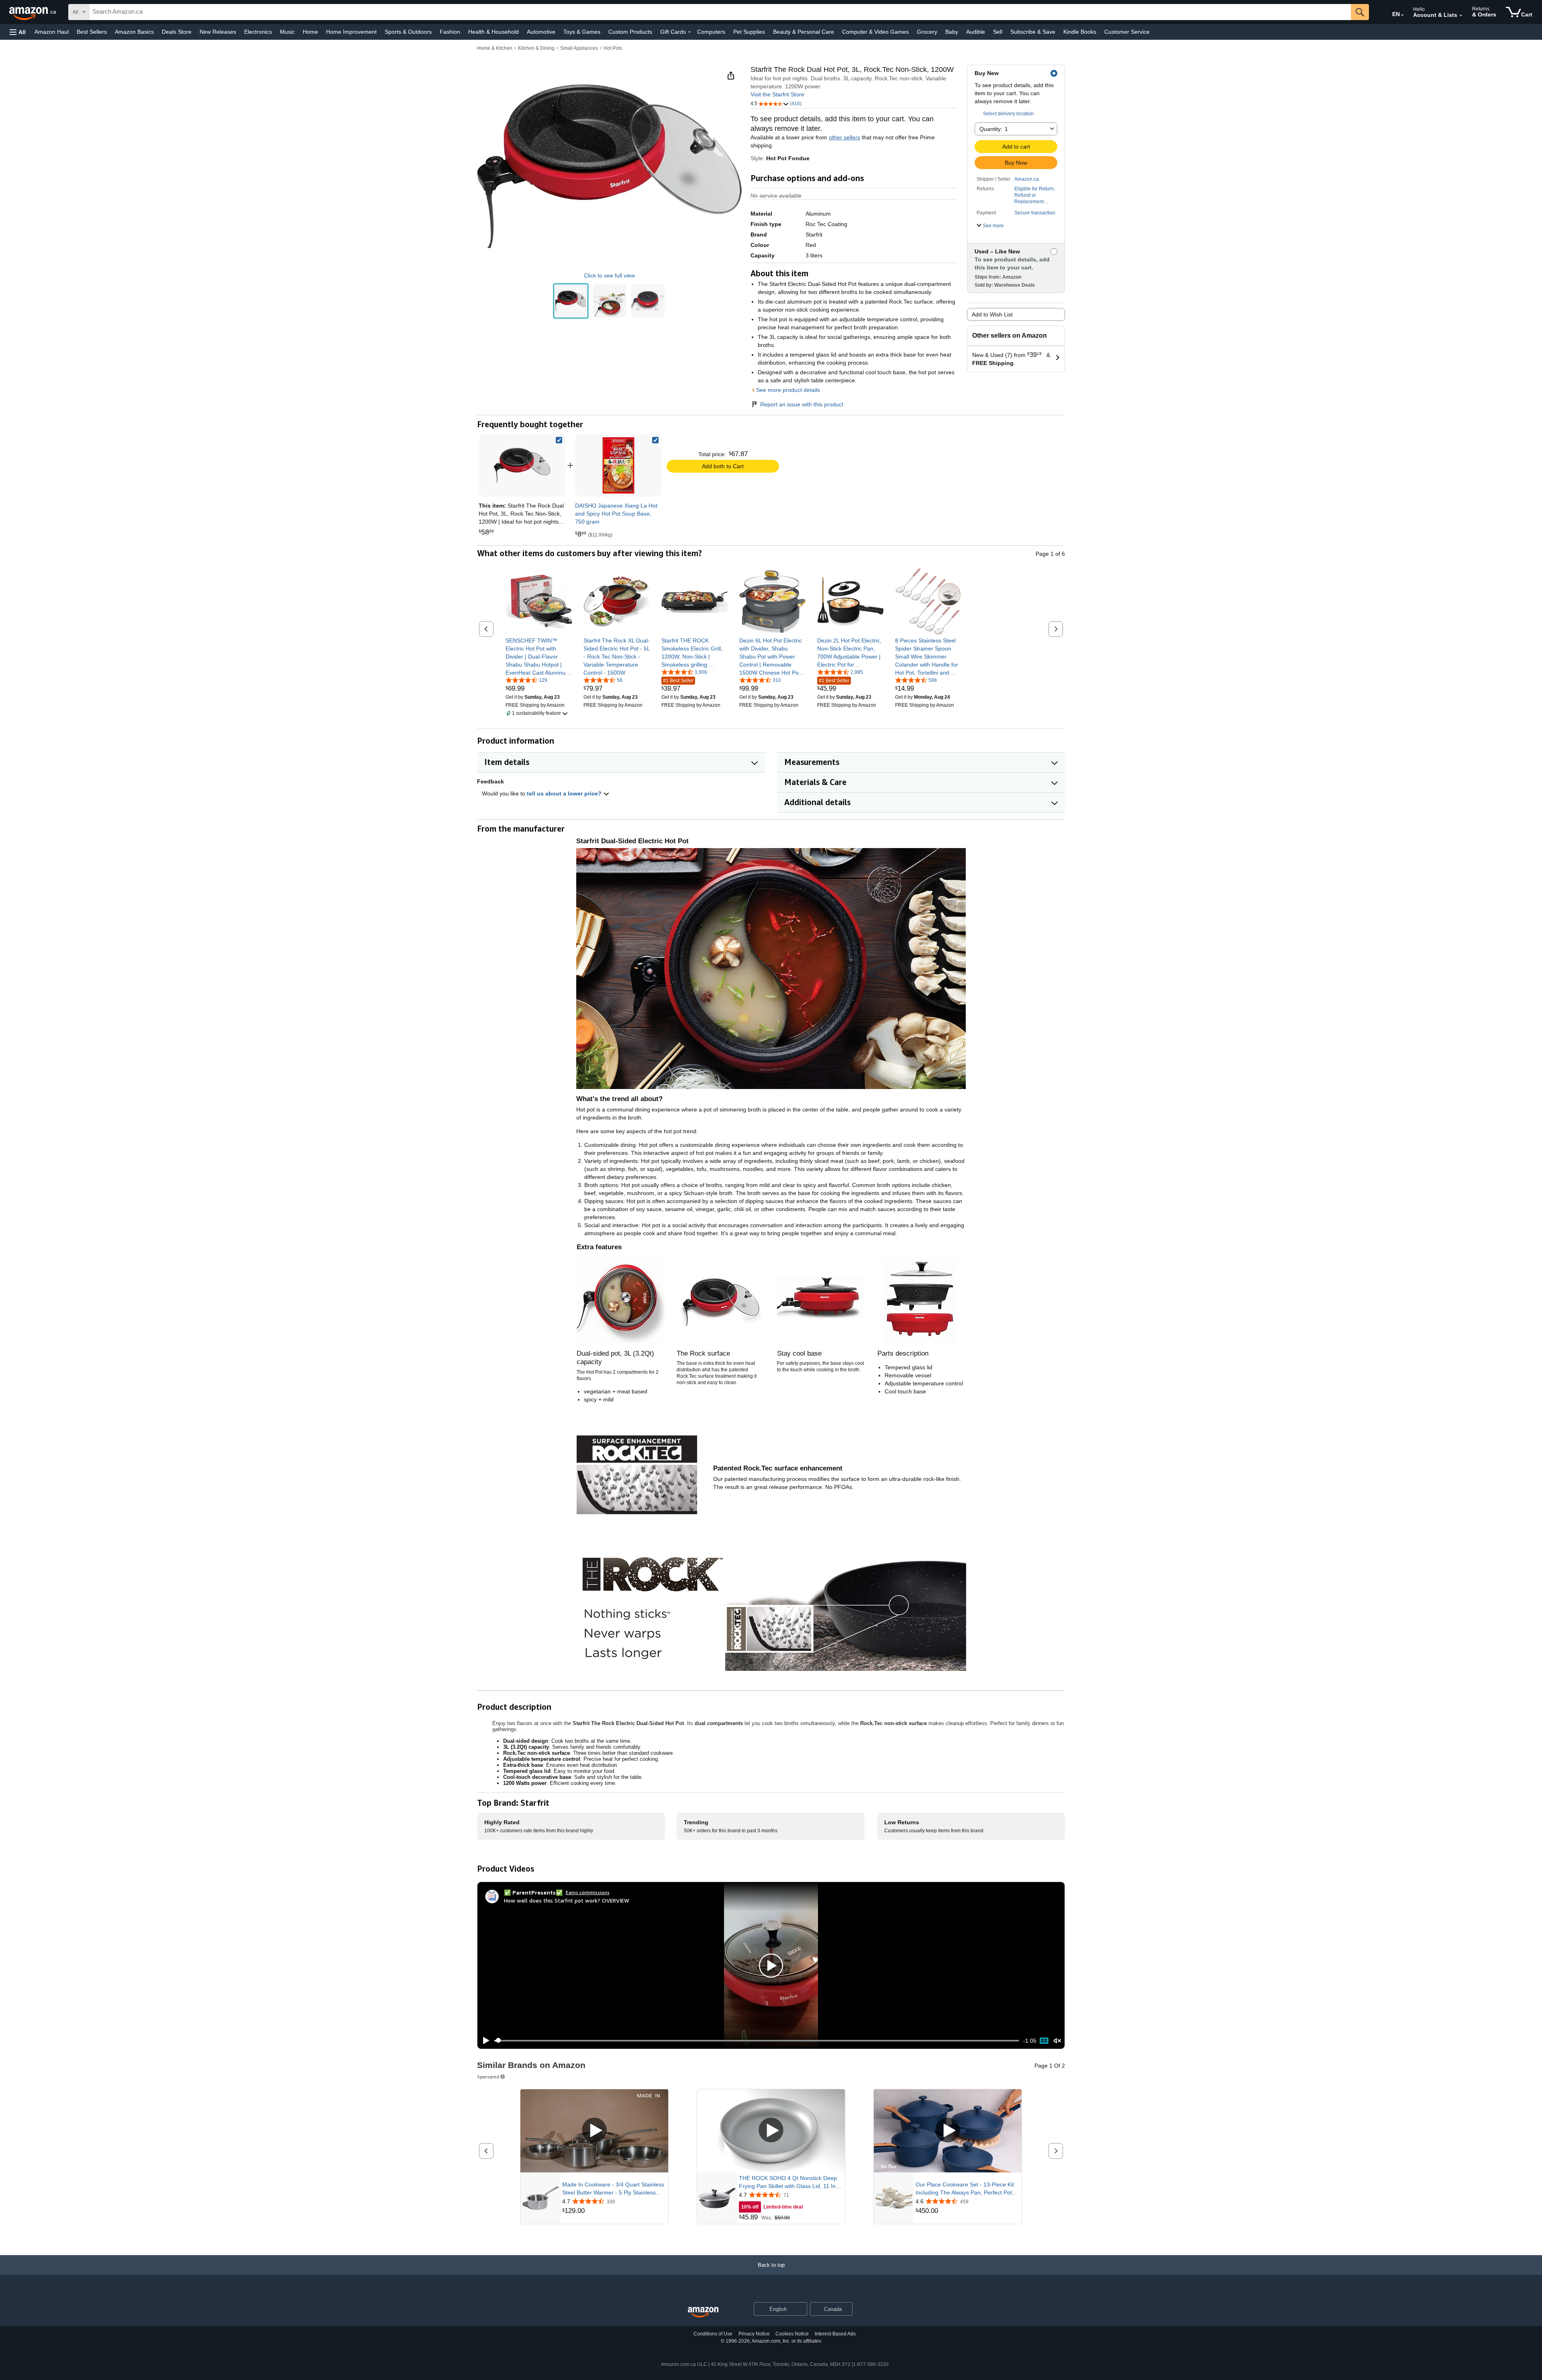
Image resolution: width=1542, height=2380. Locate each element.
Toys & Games (582, 32)
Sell (998, 32)
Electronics (258, 32)
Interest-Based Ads (835, 2334)
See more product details (788, 390)
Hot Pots (613, 48)
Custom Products (630, 32)
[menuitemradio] (1044, 2041)
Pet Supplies (749, 32)
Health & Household (494, 32)
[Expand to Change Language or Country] (1402, 15)
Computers (711, 32)
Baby (952, 32)
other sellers (844, 137)
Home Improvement (351, 32)
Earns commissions (588, 1892)
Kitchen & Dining (536, 48)
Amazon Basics (134, 32)
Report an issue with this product (802, 404)
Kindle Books (1080, 32)
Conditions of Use (713, 2334)
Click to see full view (609, 275)
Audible (976, 32)
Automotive (541, 32)
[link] (618, 465)
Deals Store (177, 32)
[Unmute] (1057, 2040)
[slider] (757, 2041)
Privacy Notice (754, 2334)
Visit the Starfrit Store (777, 94)
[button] (18, 32)
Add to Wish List (992, 314)
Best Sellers (92, 32)
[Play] (484, 2041)
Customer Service (1127, 32)
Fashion (450, 32)
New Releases (218, 32)
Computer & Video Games (875, 32)
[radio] (571, 301)
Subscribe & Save (1033, 32)
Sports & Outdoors (408, 32)
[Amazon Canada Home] (703, 2312)
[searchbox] (720, 12)
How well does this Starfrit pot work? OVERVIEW (567, 1900)
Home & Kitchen (495, 48)
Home (310, 32)
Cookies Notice (792, 2334)
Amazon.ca (1027, 179)
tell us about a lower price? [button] (565, 793)
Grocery (927, 32)
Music (287, 32)
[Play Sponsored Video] (594, 2131)
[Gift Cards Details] (689, 32)
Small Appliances (579, 48)
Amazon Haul (52, 32)
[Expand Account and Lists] (1461, 16)
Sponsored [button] (488, 2077)
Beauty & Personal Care (804, 32)
